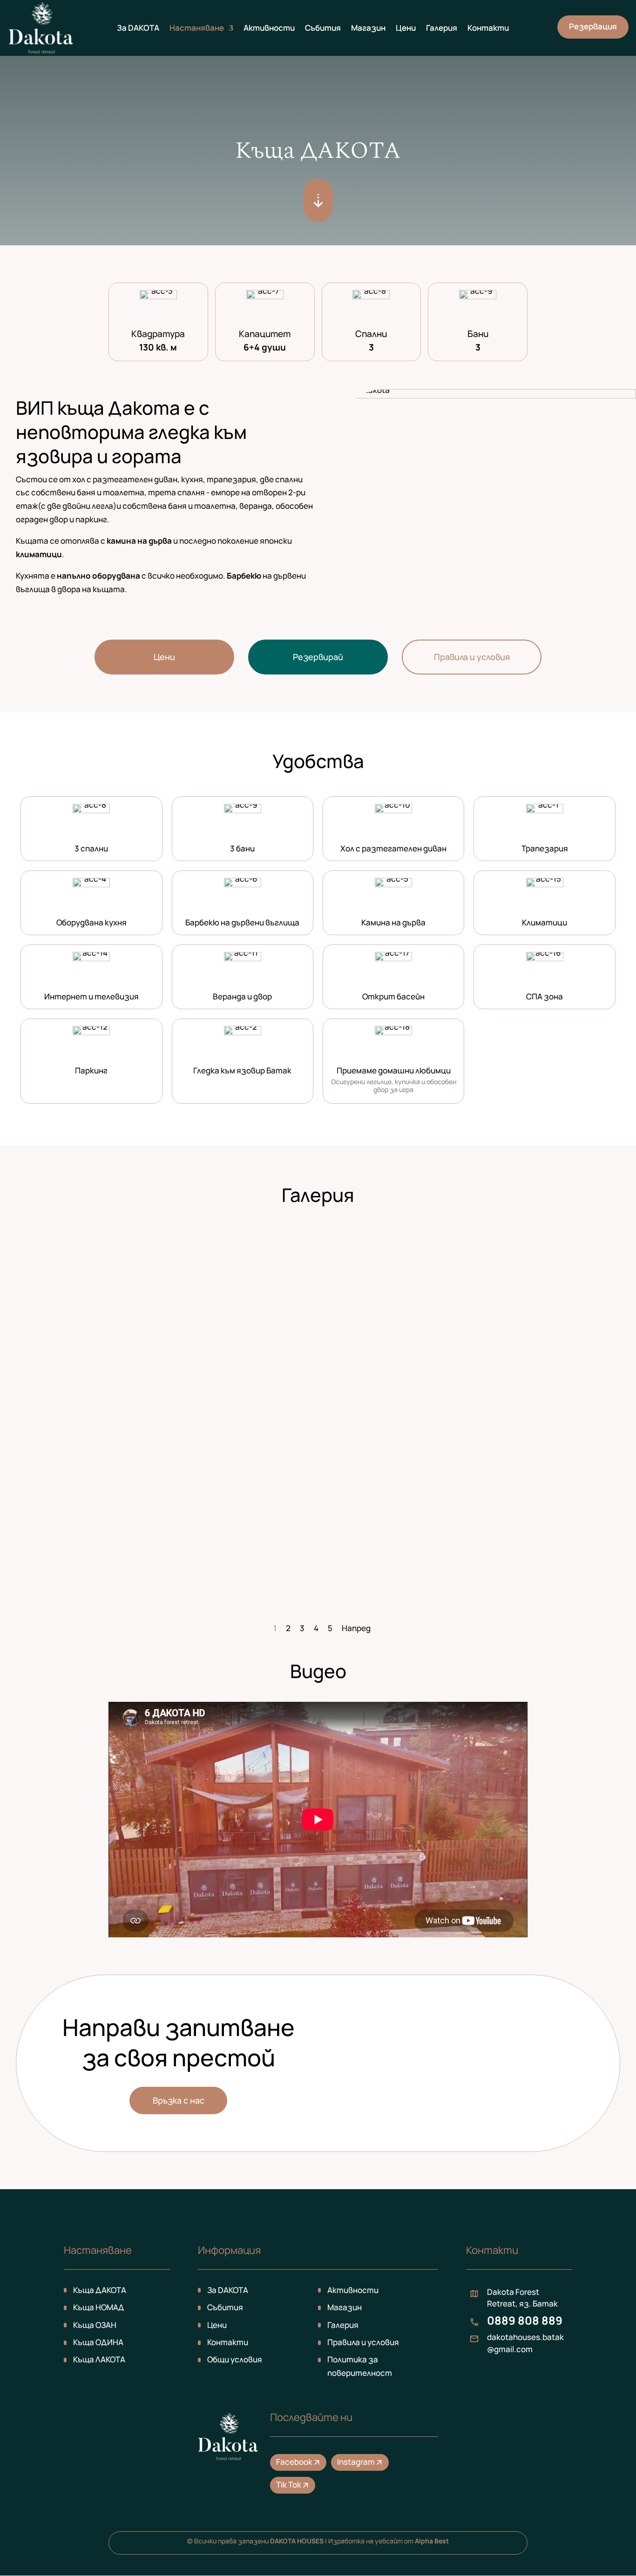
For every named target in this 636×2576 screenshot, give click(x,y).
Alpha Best (432, 2541)
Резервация (593, 26)
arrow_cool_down (318, 200)
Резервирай (318, 657)
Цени (406, 29)
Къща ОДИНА (98, 2342)
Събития (323, 29)
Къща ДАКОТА (100, 2290)
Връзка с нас (179, 2100)
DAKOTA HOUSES (297, 2541)
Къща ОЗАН (95, 2325)
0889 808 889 (525, 2320)
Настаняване (197, 29)
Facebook (299, 2462)
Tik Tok (293, 2485)
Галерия (442, 29)
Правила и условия (472, 657)
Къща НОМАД (99, 2307)
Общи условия (235, 2359)
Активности (269, 29)
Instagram (360, 2462)
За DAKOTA (138, 29)
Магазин (368, 29)
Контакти (488, 29)
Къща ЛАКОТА (99, 2359)
